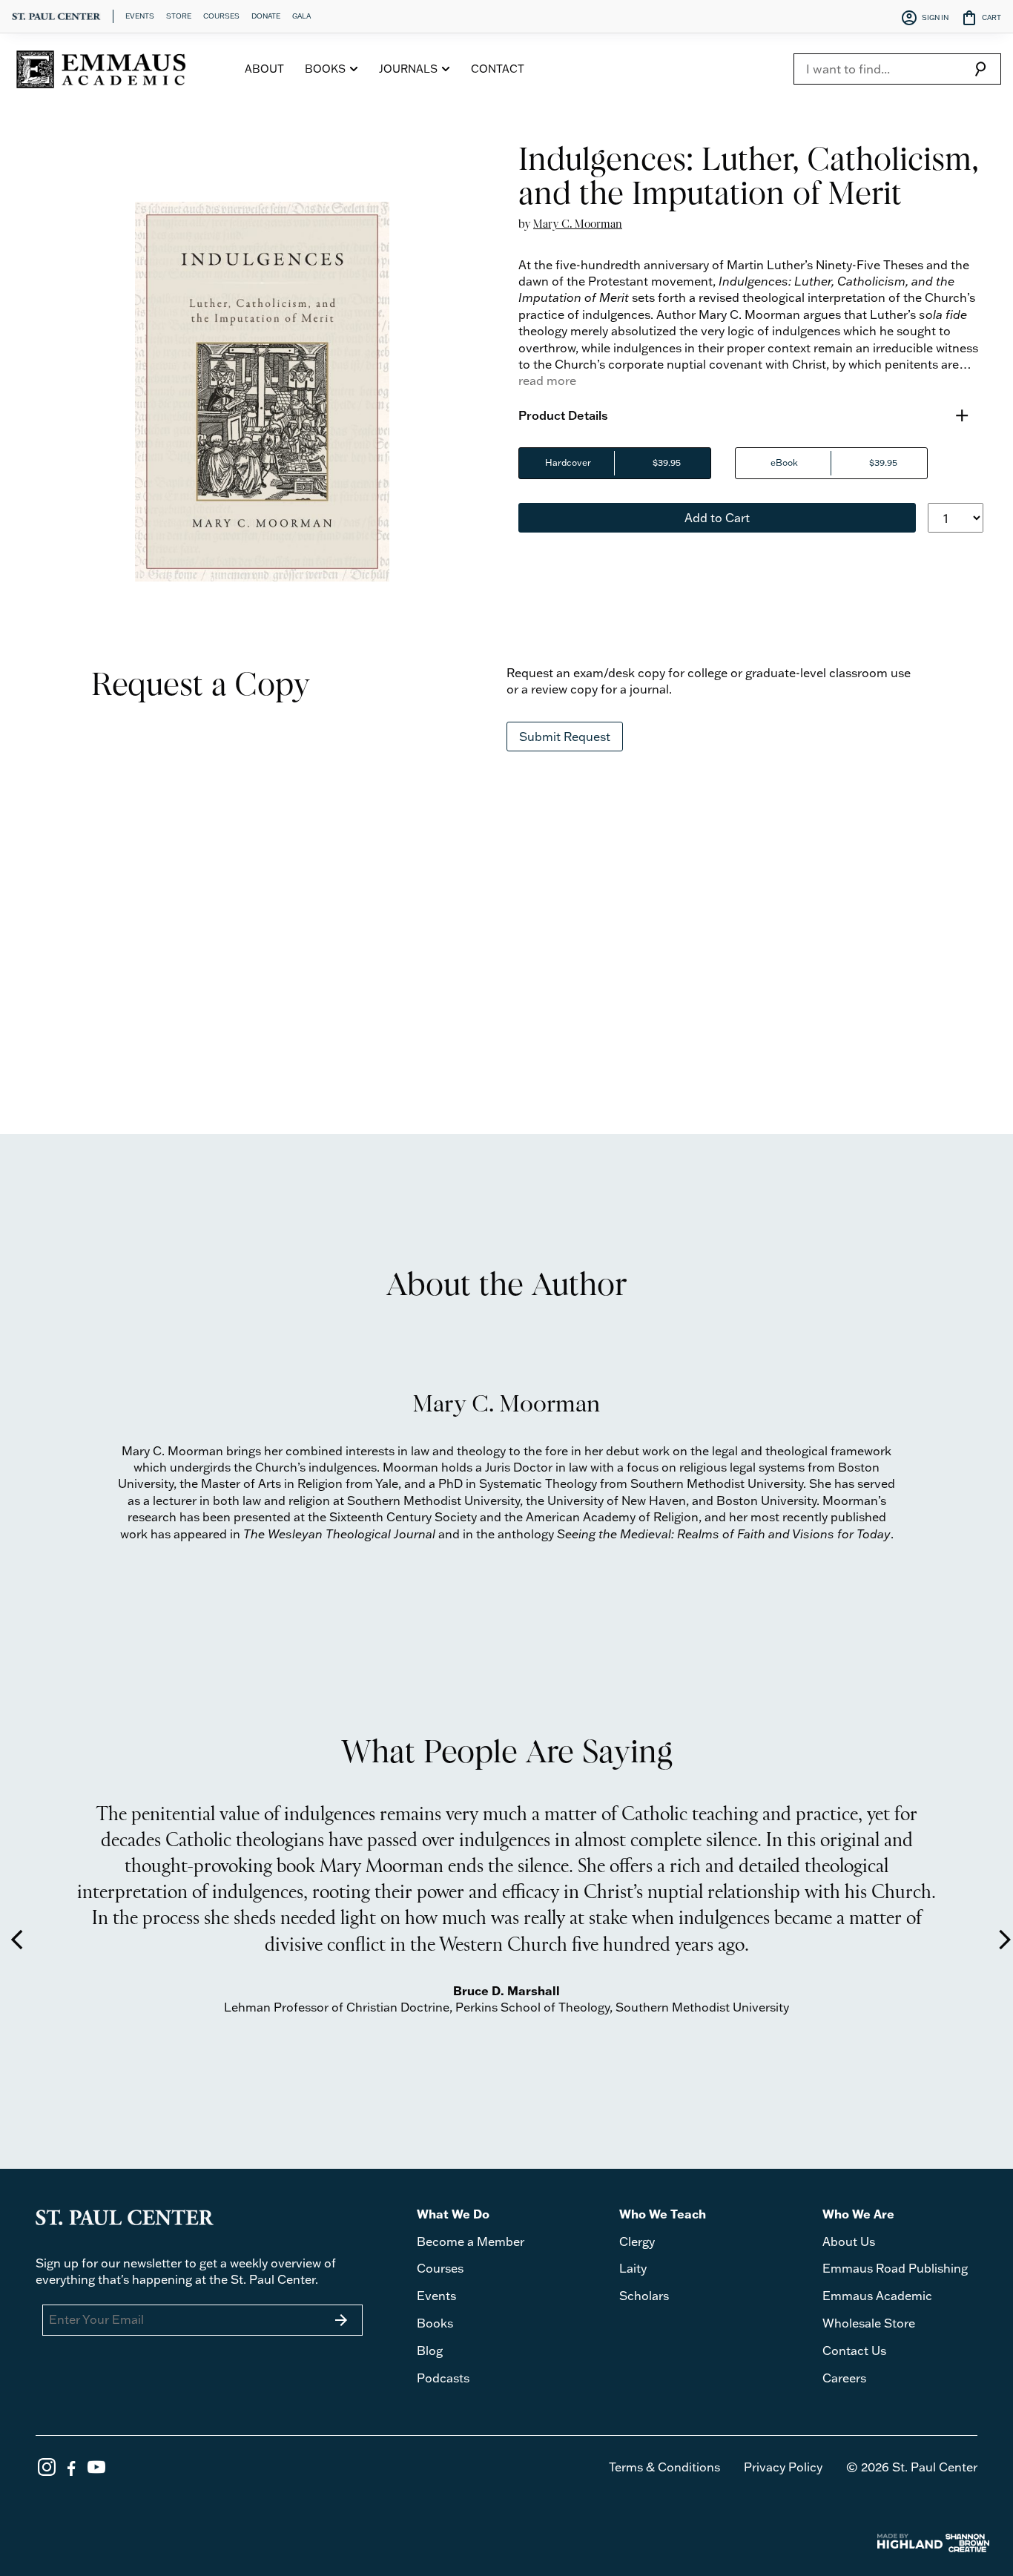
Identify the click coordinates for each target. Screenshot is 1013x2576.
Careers (844, 2378)
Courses (440, 2268)
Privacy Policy (783, 2467)
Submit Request (565, 737)
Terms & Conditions (664, 2467)
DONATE (266, 16)
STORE (179, 16)
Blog (430, 2351)
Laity (633, 2268)
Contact (498, 69)
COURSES (221, 16)
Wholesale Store (869, 2323)
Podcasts (443, 2378)
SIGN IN (924, 18)
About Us (849, 2241)
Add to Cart (717, 518)
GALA (301, 16)
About (264, 69)
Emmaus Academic (877, 2296)
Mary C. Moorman (578, 224)
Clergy (637, 2241)
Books (435, 2323)
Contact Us (854, 2351)
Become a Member (471, 2241)
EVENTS (140, 16)
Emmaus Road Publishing (895, 2268)
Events (436, 2296)
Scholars (644, 2296)
